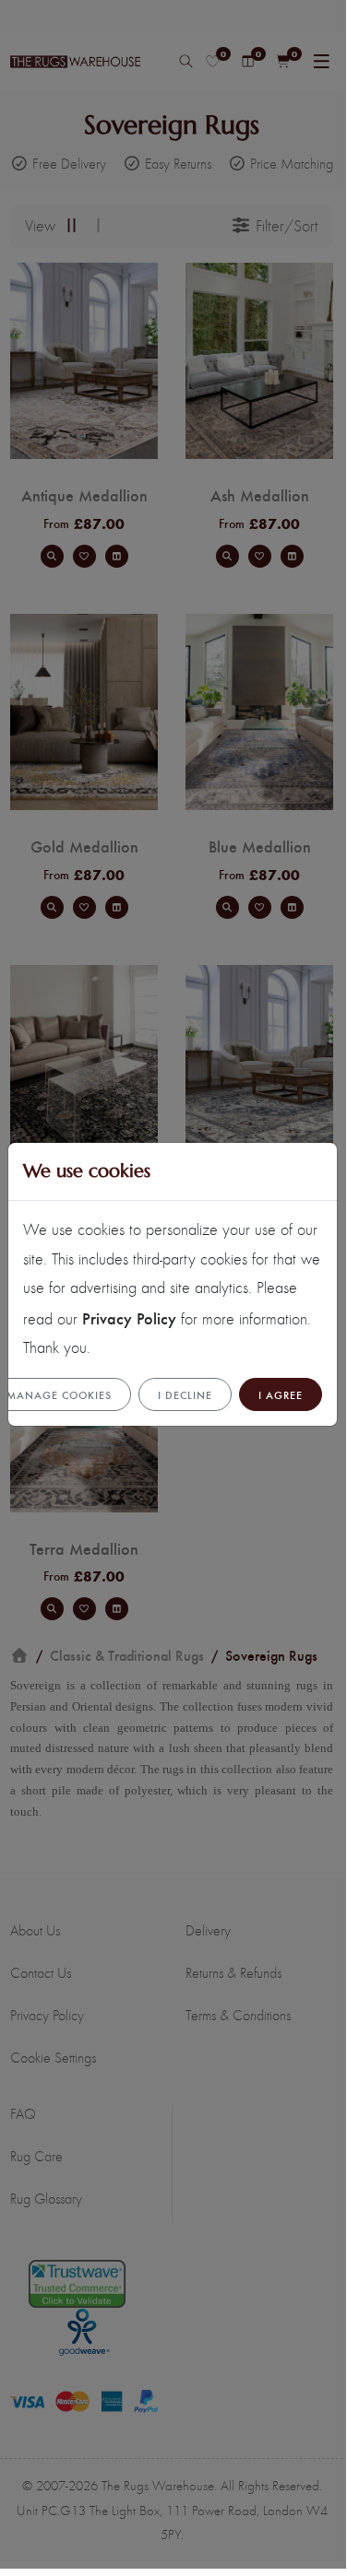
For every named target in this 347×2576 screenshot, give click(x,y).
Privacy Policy (129, 1317)
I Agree (281, 1394)
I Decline (185, 1394)
